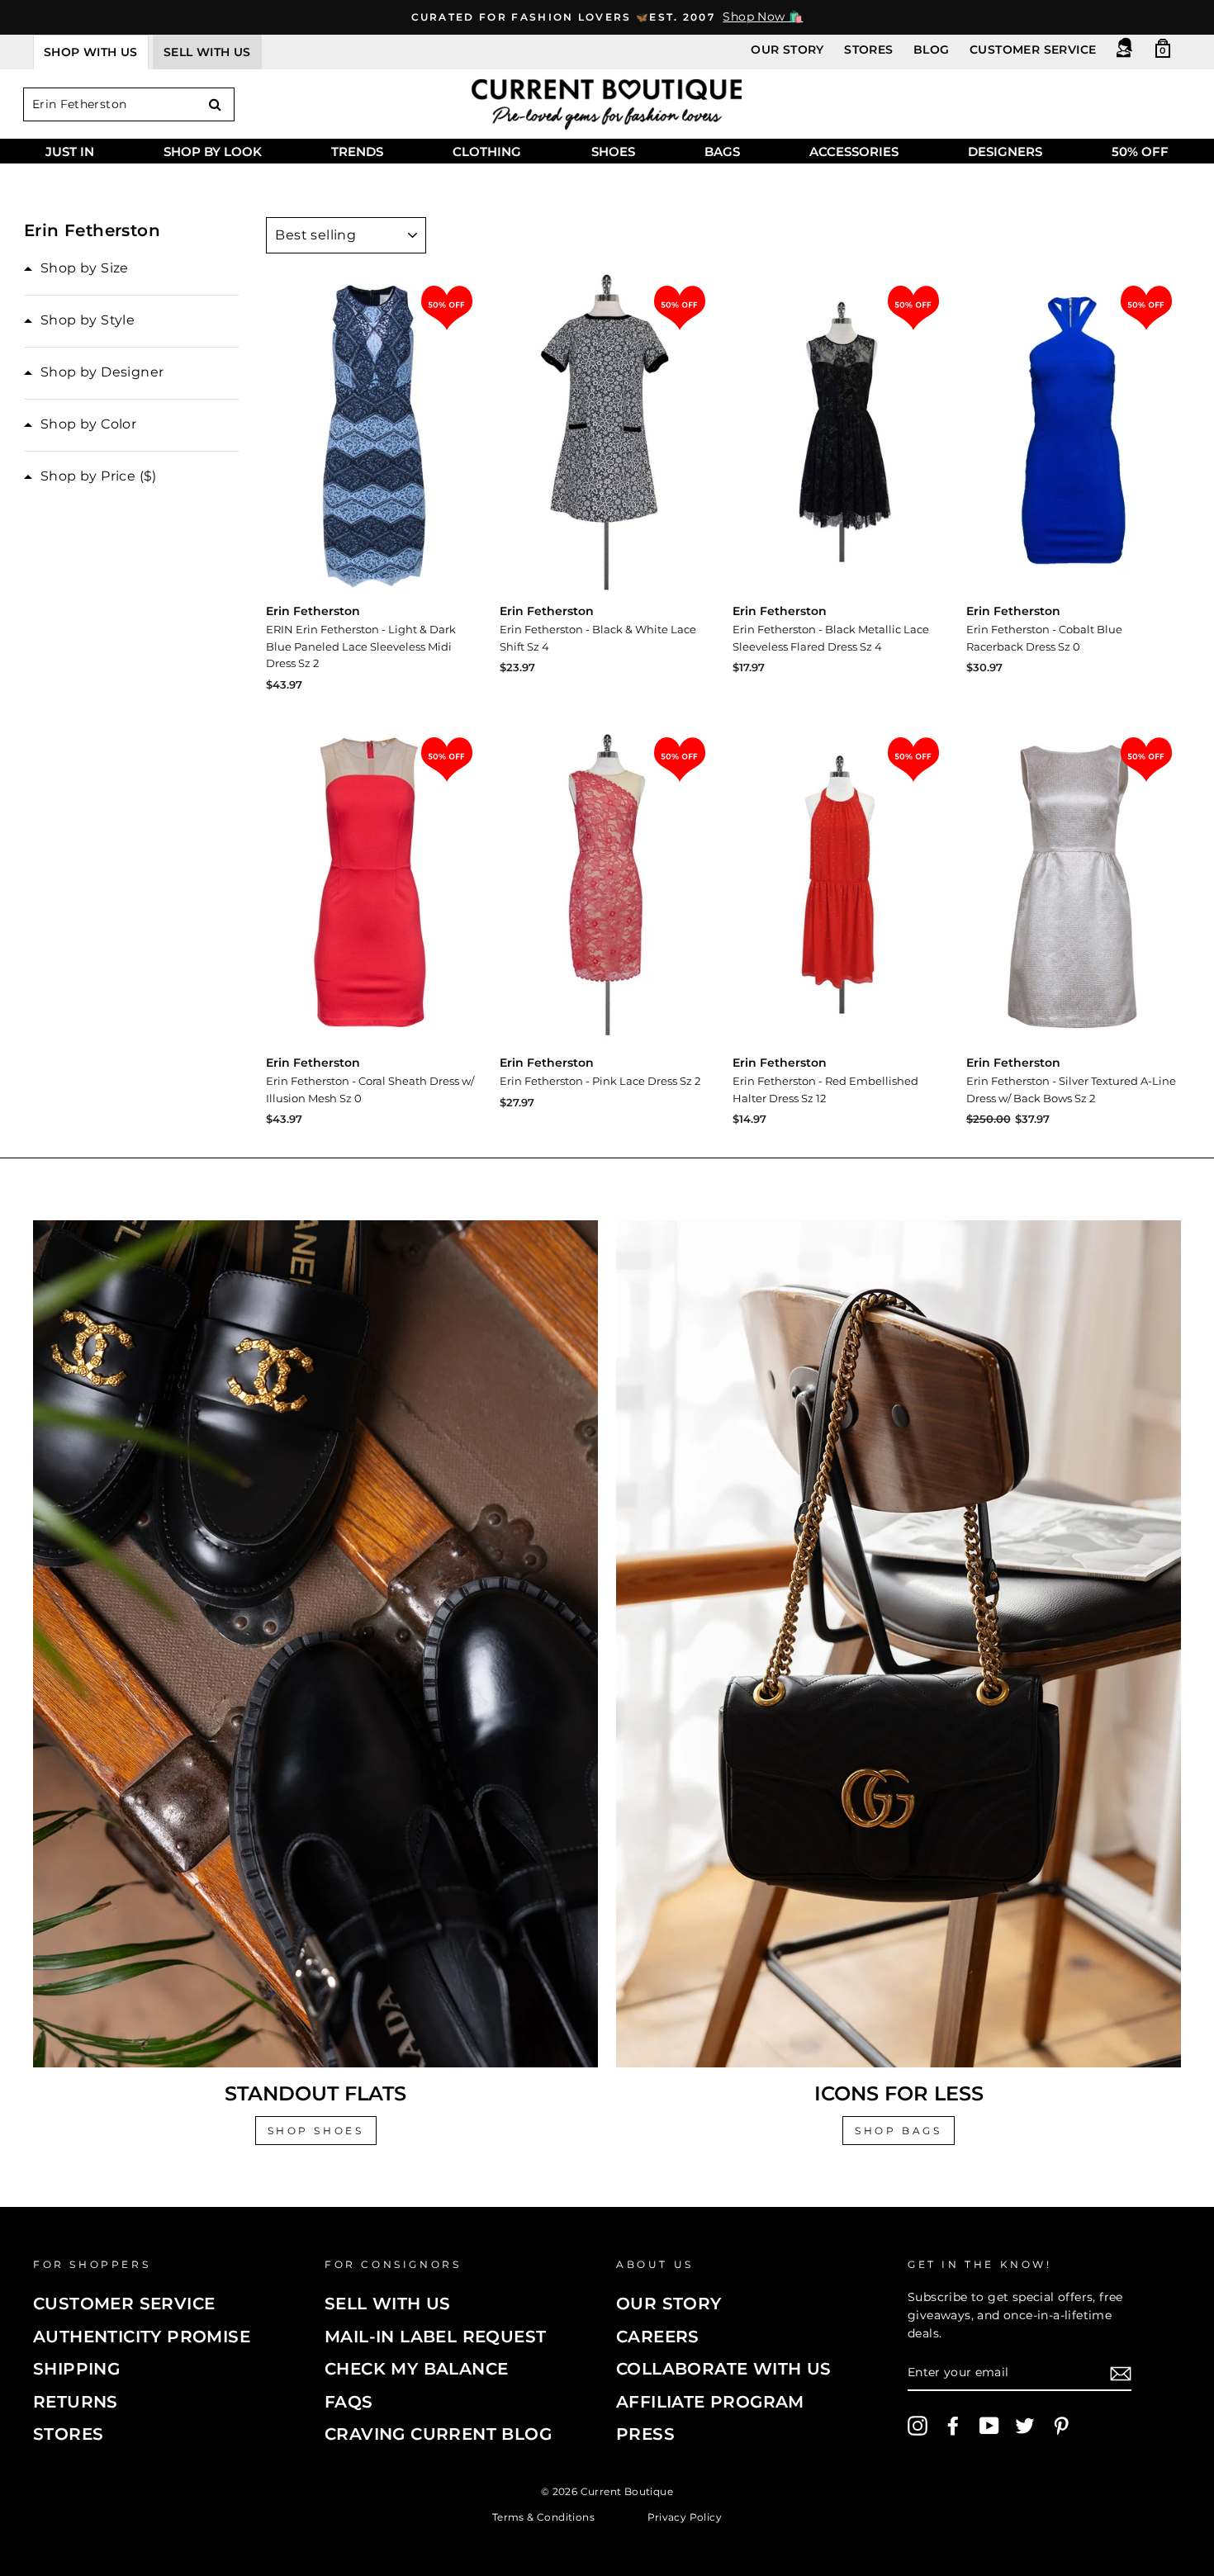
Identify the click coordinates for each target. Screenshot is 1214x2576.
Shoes (613, 152)
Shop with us (91, 52)
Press (645, 2434)
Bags (722, 152)
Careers (658, 2337)
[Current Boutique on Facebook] (953, 2426)
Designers (1005, 152)
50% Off (1140, 152)
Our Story (787, 50)
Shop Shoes (316, 2131)
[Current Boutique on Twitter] (1025, 2426)
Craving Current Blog (438, 2434)
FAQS (349, 2402)
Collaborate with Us (724, 2369)
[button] (76, 268)
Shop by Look (213, 152)
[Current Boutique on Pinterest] (1061, 2426)
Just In (70, 152)
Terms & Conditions (543, 2517)
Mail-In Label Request (435, 2337)
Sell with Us (388, 2304)
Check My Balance (416, 2369)
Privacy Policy (685, 2517)
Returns (76, 2402)
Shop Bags (898, 2131)
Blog (932, 50)
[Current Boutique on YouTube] (989, 2426)
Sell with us (207, 52)
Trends (357, 152)
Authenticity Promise (142, 2337)
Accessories (854, 152)
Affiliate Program (710, 2402)
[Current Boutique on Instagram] (918, 2426)
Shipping (76, 2369)
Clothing (487, 152)
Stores (868, 50)
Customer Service (1033, 50)
